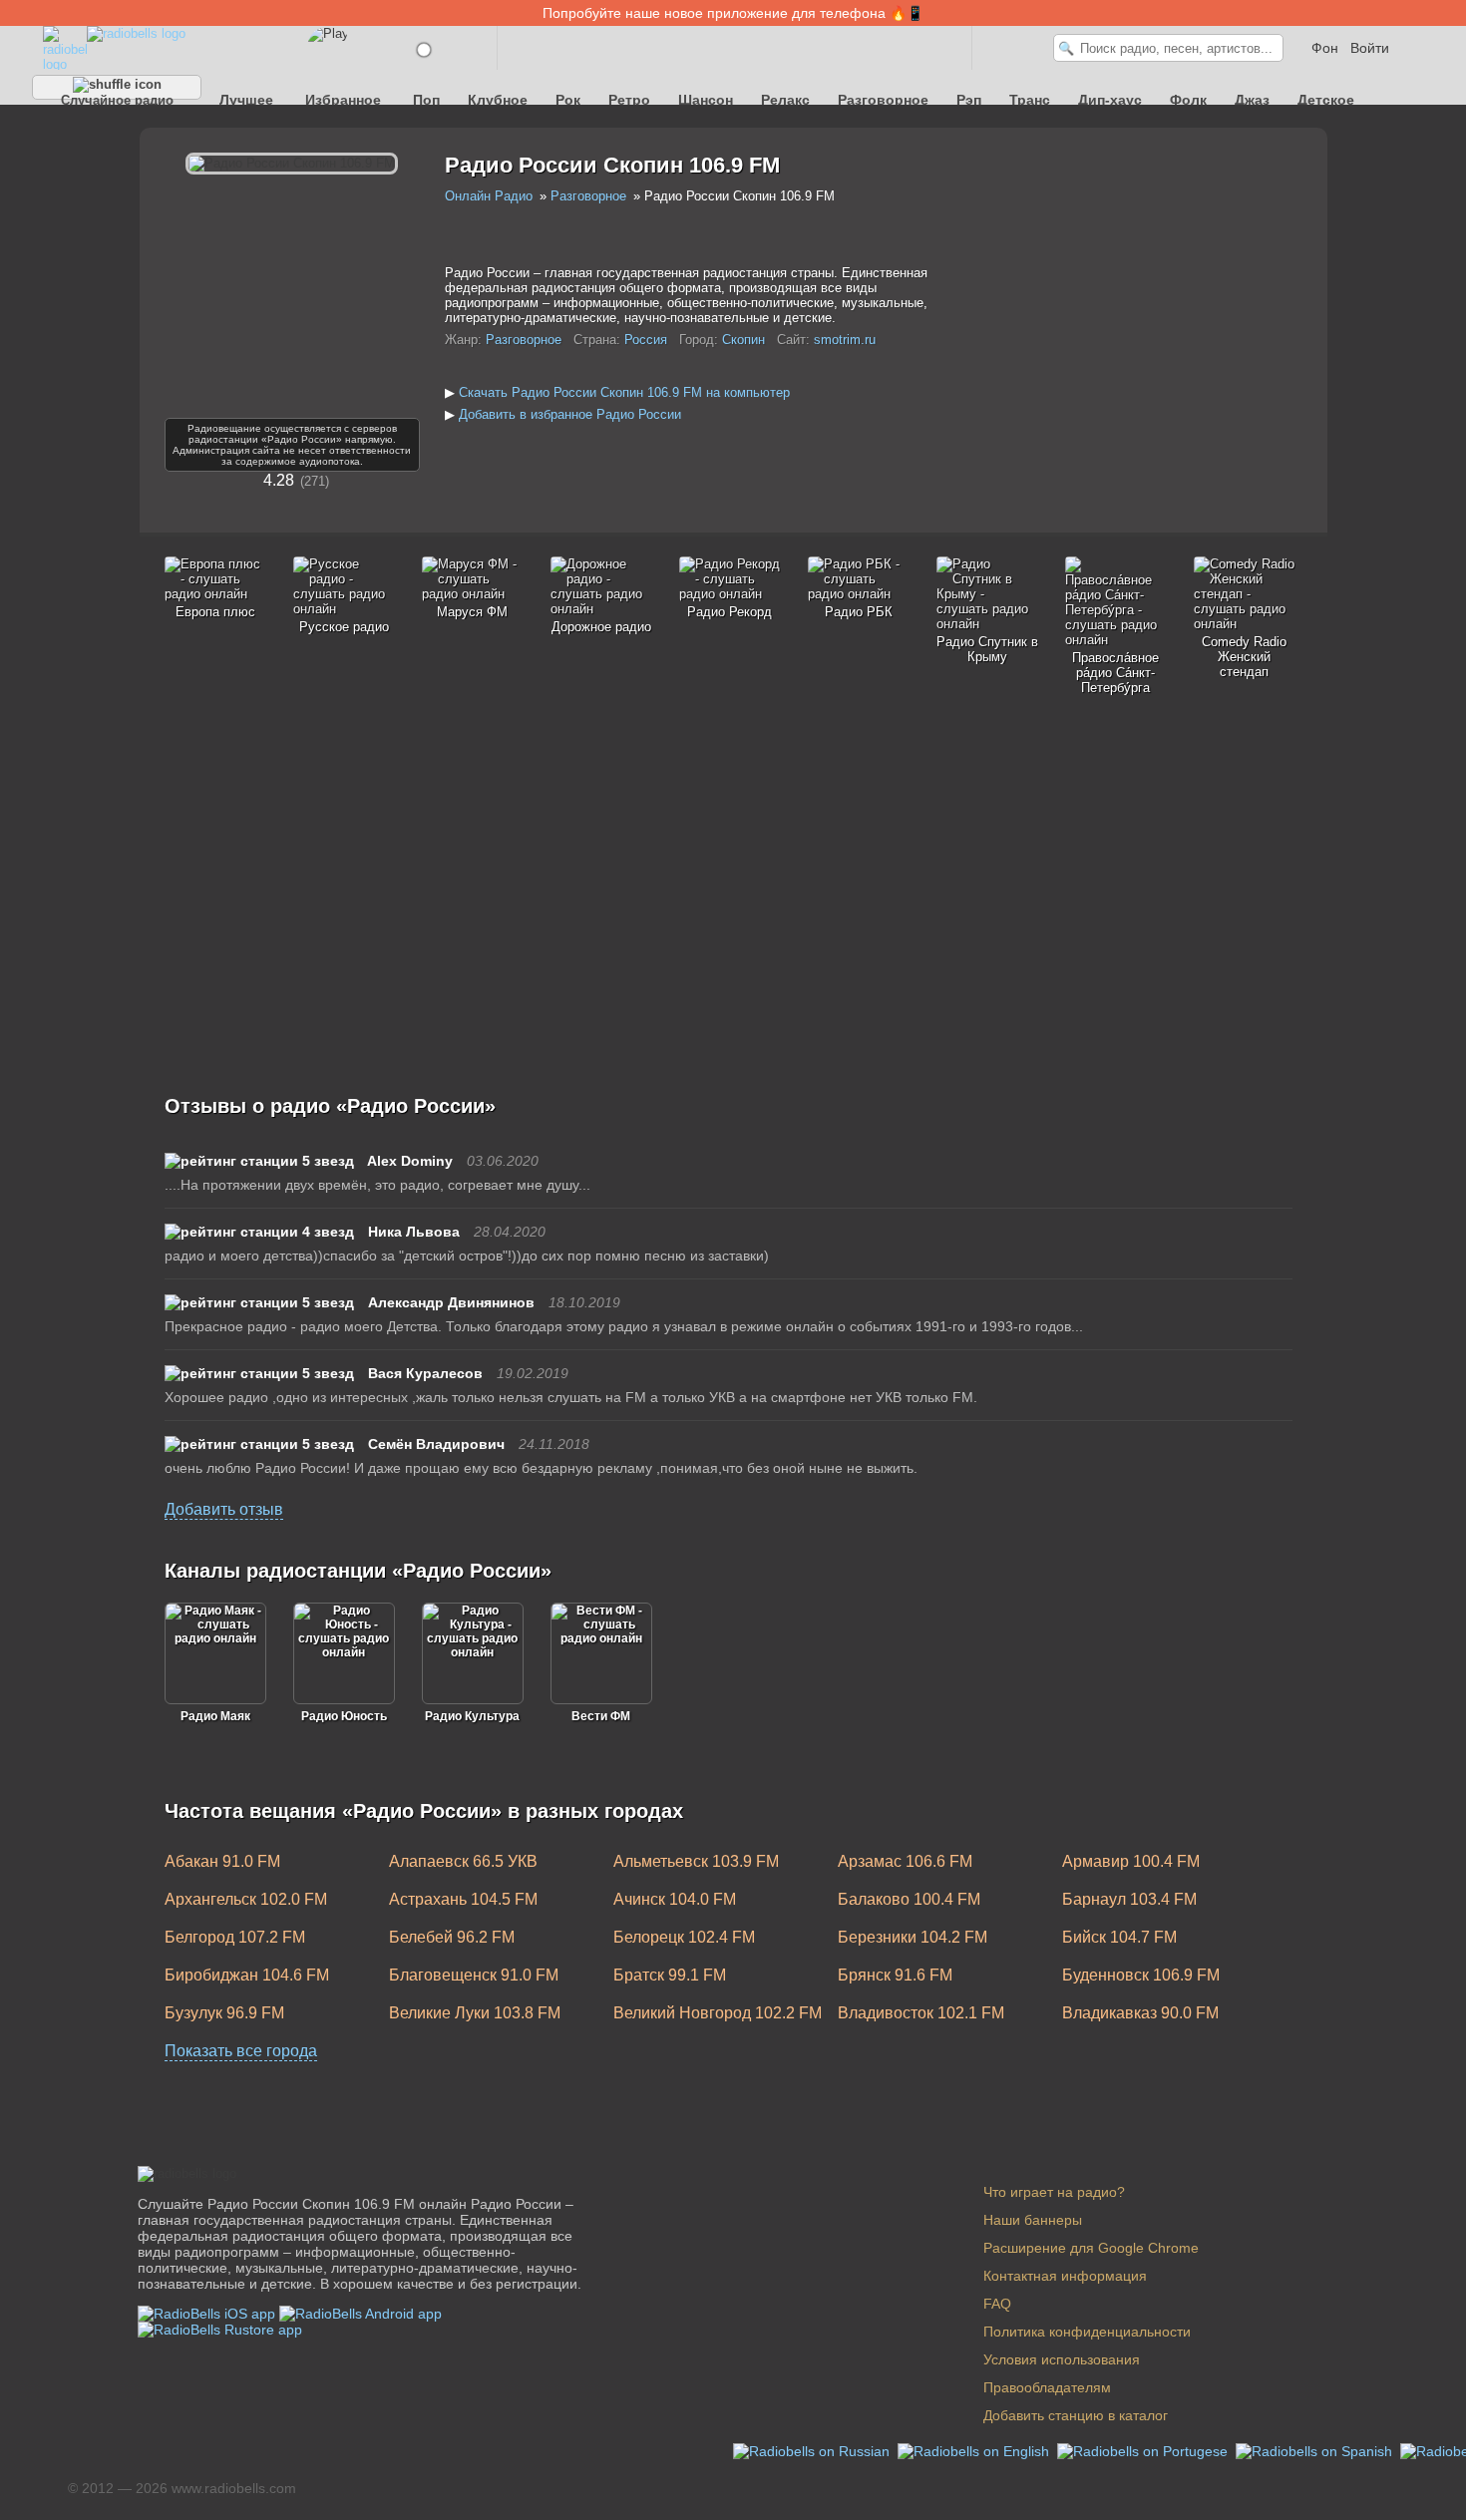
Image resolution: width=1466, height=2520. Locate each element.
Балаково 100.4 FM (909, 1899)
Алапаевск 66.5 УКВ (463, 1861)
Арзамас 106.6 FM (905, 1861)
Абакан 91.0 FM (222, 1861)
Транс (1030, 100)
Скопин (743, 340)
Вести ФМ (601, 1716)
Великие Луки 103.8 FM (475, 2013)
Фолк (1188, 100)
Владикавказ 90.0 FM (1140, 2013)
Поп (426, 100)
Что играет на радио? (1054, 2192)
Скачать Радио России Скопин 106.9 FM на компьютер (624, 392)
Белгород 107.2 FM (235, 1937)
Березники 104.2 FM (913, 1937)
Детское (1326, 100)
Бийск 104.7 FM (1119, 1937)
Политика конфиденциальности (1087, 2332)
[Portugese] (1144, 2450)
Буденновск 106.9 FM (1141, 1975)
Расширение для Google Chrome (1091, 2248)
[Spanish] (1316, 2450)
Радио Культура (472, 1716)
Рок (568, 100)
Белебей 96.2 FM (452, 1937)
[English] (975, 2450)
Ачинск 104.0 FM (675, 1899)
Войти (1370, 48)
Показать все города (241, 2051)
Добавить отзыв (224, 1509)
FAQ (997, 2304)
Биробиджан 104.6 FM (247, 1975)
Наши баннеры (1033, 2220)
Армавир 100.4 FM (1131, 1861)
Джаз (1252, 100)
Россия (646, 340)
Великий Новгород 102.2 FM (718, 2013)
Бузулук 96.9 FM (224, 2013)
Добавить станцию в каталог (1076, 2415)
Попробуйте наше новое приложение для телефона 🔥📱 (733, 13)
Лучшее (246, 100)
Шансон (706, 100)
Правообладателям (1047, 2387)
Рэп (969, 100)
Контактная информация (1065, 2276)
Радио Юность (344, 1716)
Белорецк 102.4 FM (684, 1937)
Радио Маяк (215, 1716)
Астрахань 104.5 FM (463, 1899)
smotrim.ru (845, 340)
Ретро (629, 100)
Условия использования (1062, 2359)
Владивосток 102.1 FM (921, 2013)
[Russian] (813, 2450)
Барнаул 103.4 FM (1129, 1899)
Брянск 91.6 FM (895, 1975)
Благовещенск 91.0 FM (474, 1975)
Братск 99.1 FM (670, 1975)
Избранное (343, 100)
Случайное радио (117, 96)
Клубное (498, 100)
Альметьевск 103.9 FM (696, 1861)
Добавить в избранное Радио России (570, 414)
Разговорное (883, 100)
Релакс (785, 100)
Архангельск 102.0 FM (246, 1899)
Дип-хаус (1110, 100)
